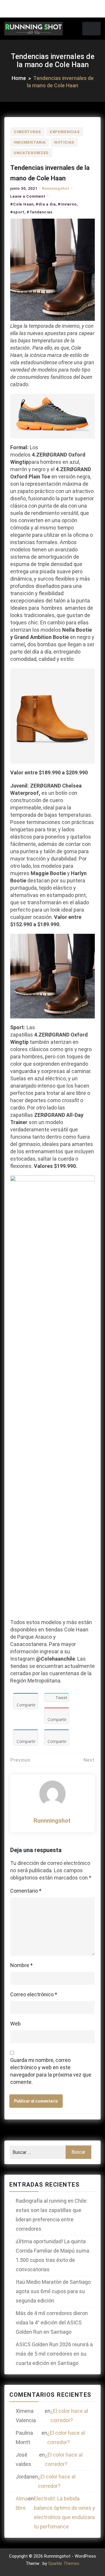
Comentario (26, 1891)
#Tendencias (40, 212)
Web (15, 2024)
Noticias (64, 142)
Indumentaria (30, 142)
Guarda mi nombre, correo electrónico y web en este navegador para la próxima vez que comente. (51, 2071)
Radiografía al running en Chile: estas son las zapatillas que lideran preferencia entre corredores (52, 2215)
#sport (17, 212)
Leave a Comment (28, 196)
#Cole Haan (22, 204)
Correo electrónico (34, 1994)
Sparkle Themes (64, 2563)
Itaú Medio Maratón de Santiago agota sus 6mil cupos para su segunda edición (53, 2291)
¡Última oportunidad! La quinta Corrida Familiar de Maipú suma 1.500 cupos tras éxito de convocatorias (52, 2255)
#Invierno (67, 204)
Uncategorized (31, 153)
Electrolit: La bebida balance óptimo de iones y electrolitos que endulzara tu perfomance (64, 2513)
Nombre (21, 1965)
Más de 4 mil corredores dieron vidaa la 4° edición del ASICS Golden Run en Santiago (52, 2322)
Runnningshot (56, 188)
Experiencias (65, 132)
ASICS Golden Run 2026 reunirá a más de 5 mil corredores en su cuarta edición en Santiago (54, 2354)
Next (89, 1760)
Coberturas (27, 132)
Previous (20, 1760)
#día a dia (46, 204)
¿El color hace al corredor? (69, 2416)
